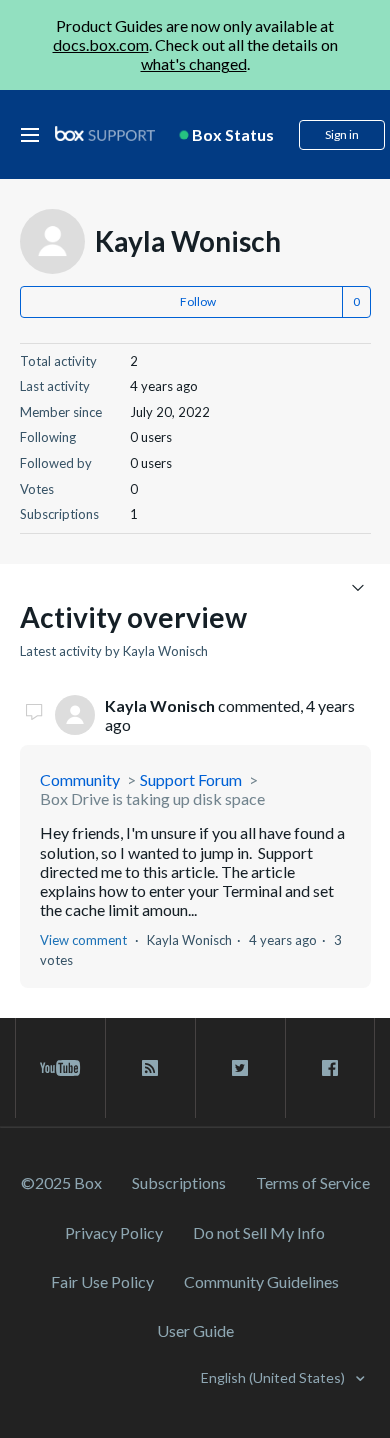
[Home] (105, 134)
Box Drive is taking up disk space (152, 798)
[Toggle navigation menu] (358, 586)
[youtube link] (60, 1068)
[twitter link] (240, 1068)
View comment (83, 940)
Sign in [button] (342, 134)
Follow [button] (198, 301)
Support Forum (191, 779)
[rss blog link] (150, 1068)
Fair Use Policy (102, 1281)
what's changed (194, 63)
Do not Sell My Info (259, 1232)
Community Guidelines (261, 1281)
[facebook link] (330, 1068)
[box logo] (105, 133)
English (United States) (274, 1377)
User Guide (195, 1330)
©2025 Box (61, 1182)
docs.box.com (101, 44)
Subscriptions (179, 1182)
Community (80, 779)
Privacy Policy (114, 1232)
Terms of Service (313, 1182)
